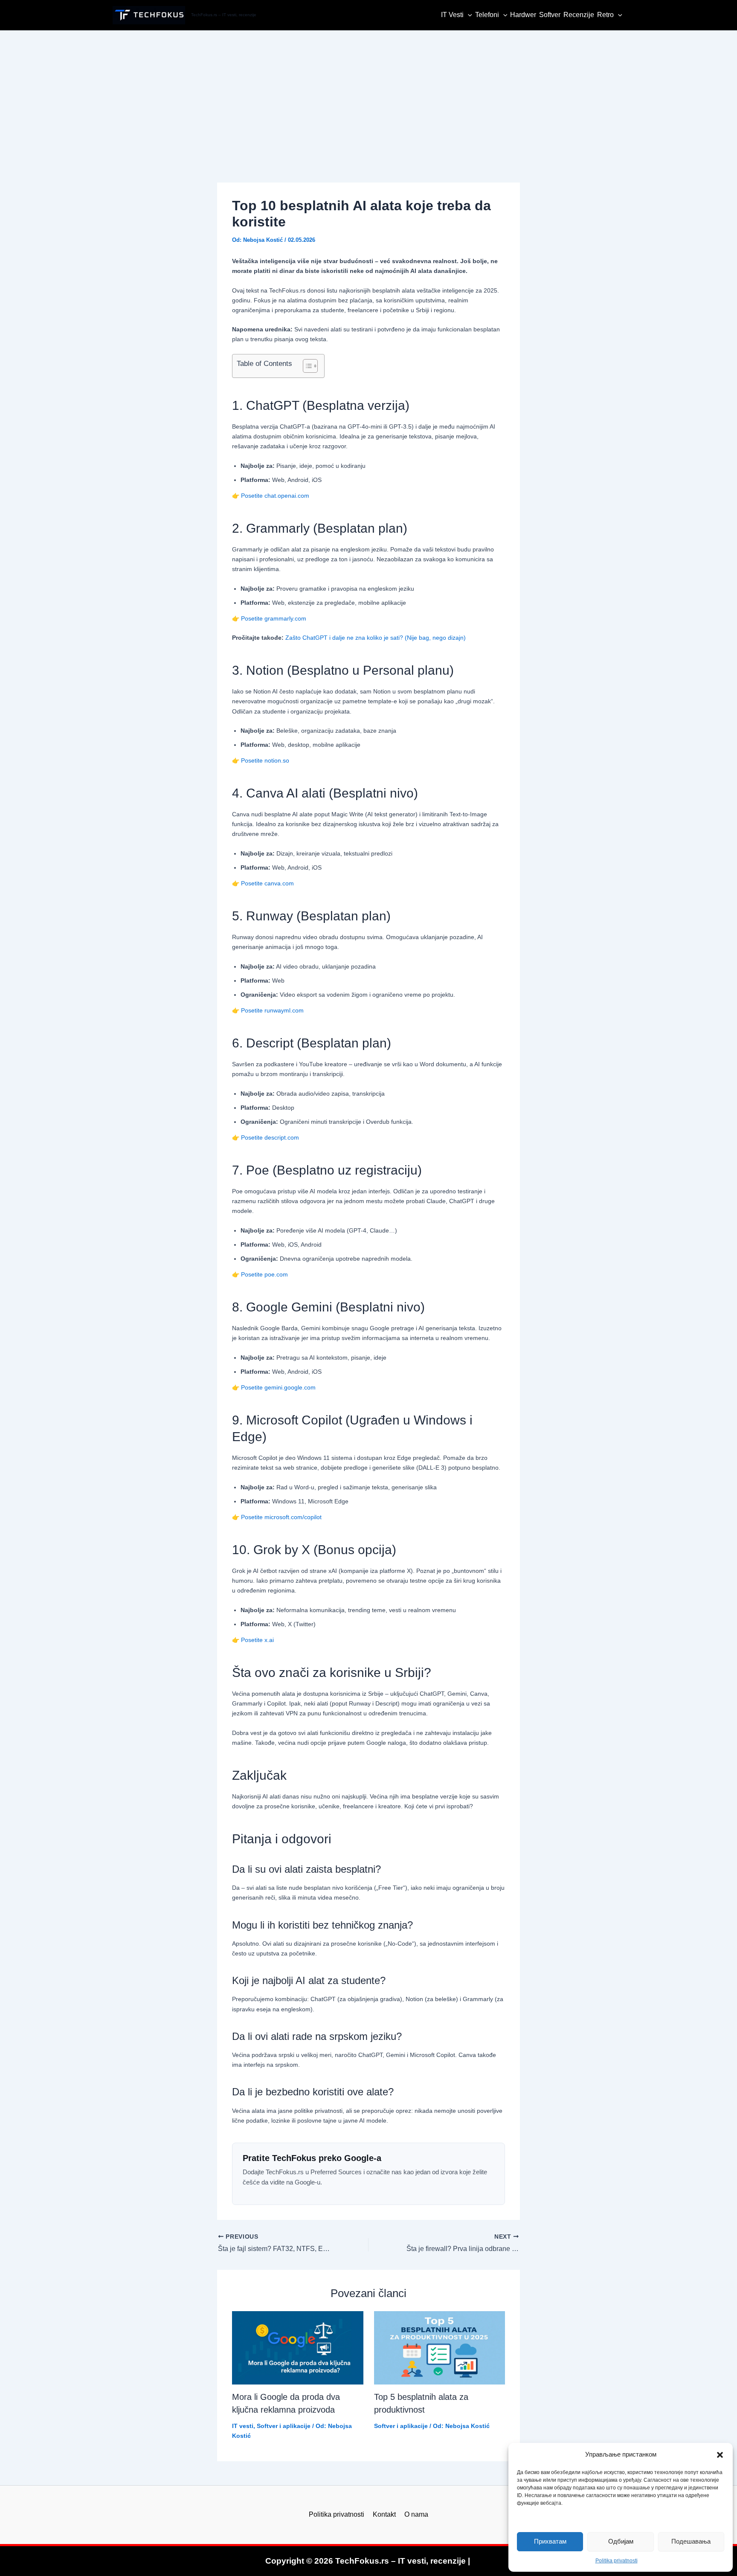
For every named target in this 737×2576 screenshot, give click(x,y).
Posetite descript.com (270, 1137)
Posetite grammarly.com (274, 618)
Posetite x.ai (257, 1640)
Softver (550, 15)
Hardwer (523, 15)
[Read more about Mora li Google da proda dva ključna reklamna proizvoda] (298, 2348)
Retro (605, 15)
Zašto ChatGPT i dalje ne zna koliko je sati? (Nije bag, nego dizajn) (376, 638)
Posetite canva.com (267, 883)
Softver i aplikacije (284, 2426)
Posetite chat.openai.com (275, 496)
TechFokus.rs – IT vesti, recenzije (224, 15)
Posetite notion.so (265, 760)
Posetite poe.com (264, 1274)
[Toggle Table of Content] (306, 366)
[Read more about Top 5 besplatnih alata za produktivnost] (440, 2348)
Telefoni (487, 15)
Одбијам (621, 2541)
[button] (720, 2455)
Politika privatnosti (617, 2561)
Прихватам (550, 2541)
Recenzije (579, 15)
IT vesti (243, 2426)
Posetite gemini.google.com (278, 1387)
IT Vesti (452, 15)
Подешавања (691, 2541)
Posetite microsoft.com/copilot (281, 1517)
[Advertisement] (368, 95)
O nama (416, 2514)
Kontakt (384, 2514)
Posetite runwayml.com (272, 1010)
